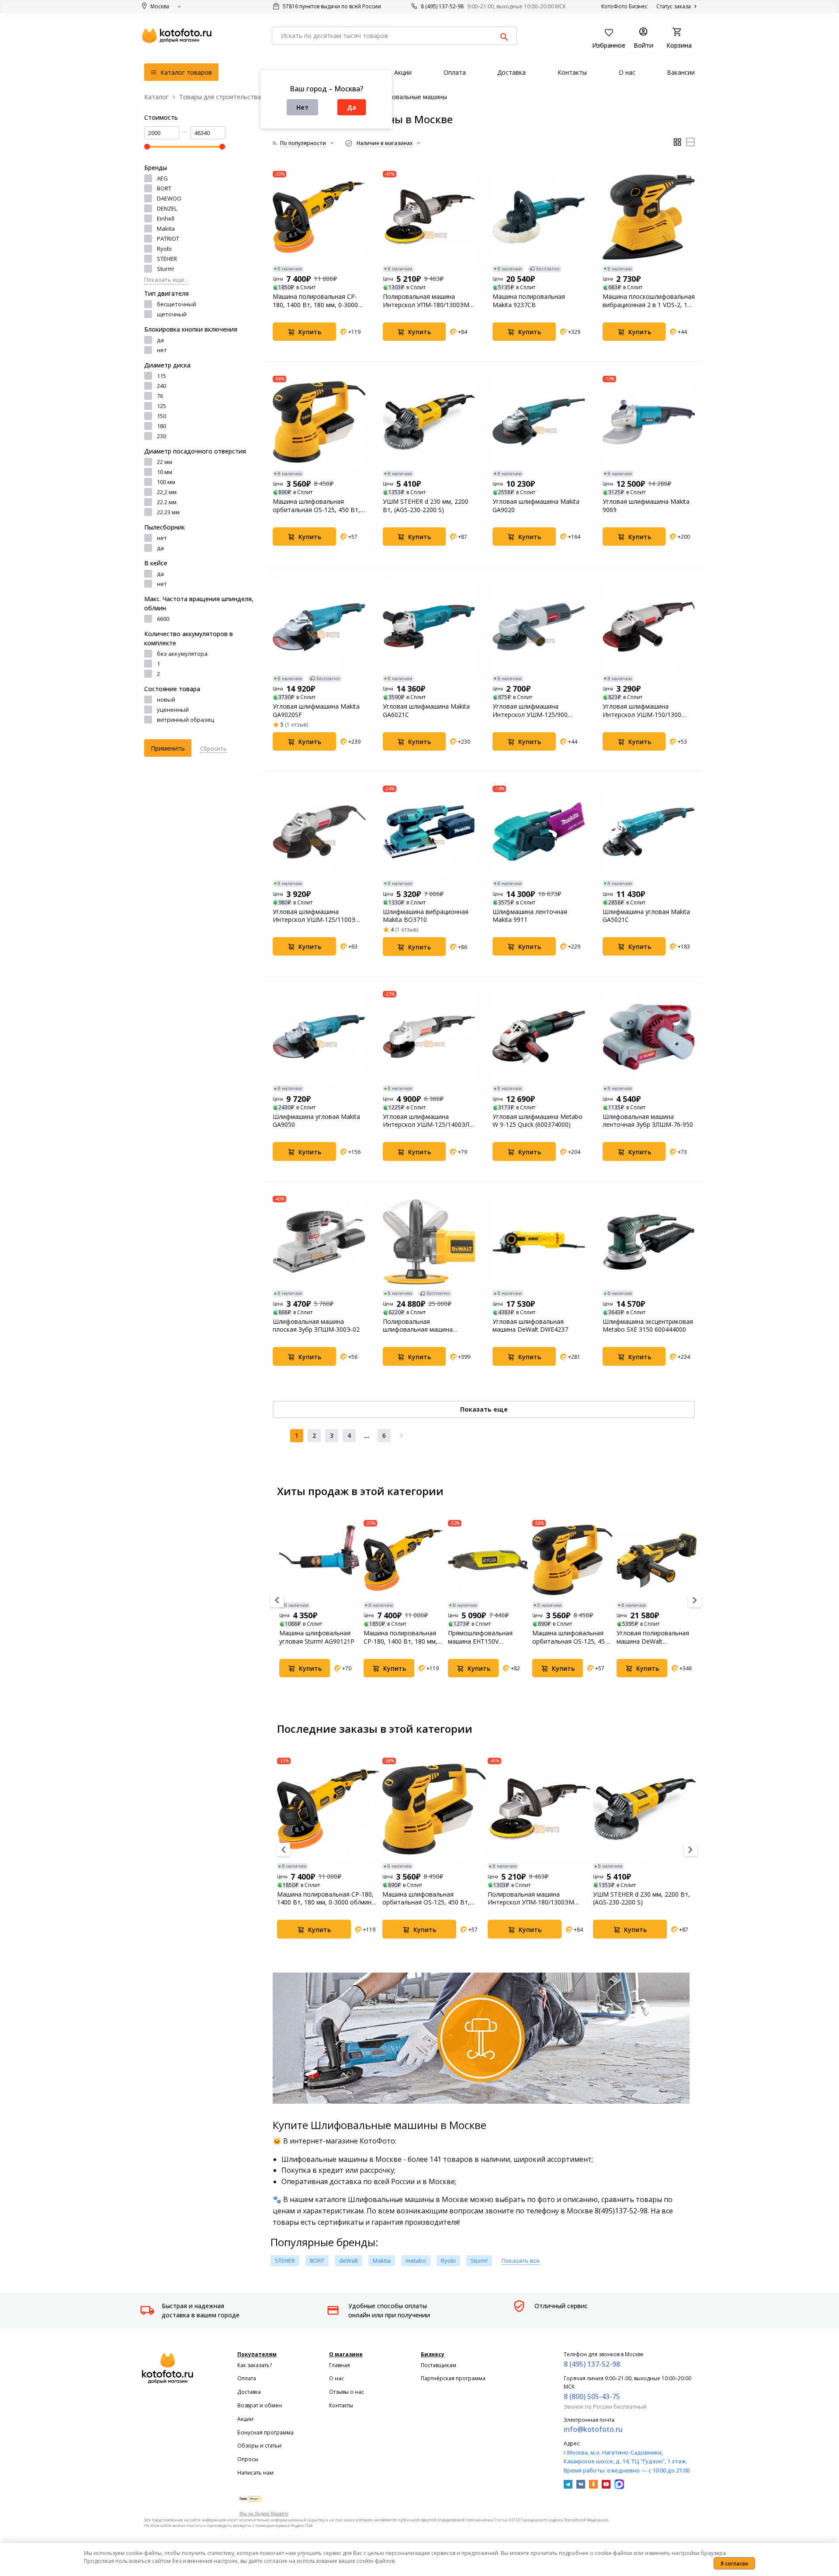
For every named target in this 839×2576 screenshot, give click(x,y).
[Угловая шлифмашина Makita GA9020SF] (319, 627)
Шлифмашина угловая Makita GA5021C (646, 916)
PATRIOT (168, 239)
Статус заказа (674, 6)
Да (352, 107)
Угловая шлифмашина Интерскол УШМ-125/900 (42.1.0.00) (530, 710)
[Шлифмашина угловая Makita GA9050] (319, 1037)
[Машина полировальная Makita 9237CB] (539, 217)
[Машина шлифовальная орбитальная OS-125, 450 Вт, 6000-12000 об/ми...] (319, 422)
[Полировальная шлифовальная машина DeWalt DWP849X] (429, 1242)
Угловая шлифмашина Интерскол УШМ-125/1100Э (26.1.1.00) (314, 916)
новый (166, 699)
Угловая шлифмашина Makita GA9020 (536, 506)
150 (161, 416)
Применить (168, 748)
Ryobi (164, 249)
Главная (340, 2365)
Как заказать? (255, 2365)
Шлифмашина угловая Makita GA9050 (316, 1121)
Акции (245, 2419)
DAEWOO (169, 198)
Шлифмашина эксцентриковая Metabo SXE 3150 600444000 (648, 1326)
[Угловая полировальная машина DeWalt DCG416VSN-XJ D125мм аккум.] (657, 1560)
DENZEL (167, 208)
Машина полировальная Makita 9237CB (529, 301)
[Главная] (156, 97)
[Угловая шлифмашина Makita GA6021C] (429, 627)
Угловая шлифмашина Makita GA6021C (426, 710)
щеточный (172, 314)
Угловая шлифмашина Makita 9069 (646, 506)
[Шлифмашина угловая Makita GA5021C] (649, 832)
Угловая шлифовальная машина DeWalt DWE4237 (530, 1326)
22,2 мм (167, 492)
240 (161, 386)
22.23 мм (168, 512)
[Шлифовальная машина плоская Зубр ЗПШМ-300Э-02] (319, 1242)
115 (161, 376)
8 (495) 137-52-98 (442, 6)
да (160, 340)
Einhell (166, 218)
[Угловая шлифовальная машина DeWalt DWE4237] (539, 1242)
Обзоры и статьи (259, 2446)
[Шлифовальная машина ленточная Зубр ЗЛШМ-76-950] (649, 1037)
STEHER (167, 259)
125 (161, 406)
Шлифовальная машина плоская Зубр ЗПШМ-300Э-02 (316, 1326)
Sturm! (165, 269)
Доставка (249, 2392)
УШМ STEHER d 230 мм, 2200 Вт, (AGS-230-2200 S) (426, 506)
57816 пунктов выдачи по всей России (331, 6)
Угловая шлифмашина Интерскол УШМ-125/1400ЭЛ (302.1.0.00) (426, 1121)
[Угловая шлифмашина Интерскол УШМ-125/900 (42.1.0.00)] (539, 627)
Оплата (247, 2378)
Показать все (521, 2261)
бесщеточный (177, 304)
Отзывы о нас (347, 2392)
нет (162, 350)
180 (161, 426)
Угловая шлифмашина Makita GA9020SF (316, 710)
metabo (416, 2261)
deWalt (348, 2261)
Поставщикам (439, 2365)
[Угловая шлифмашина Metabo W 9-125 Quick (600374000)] (539, 1037)
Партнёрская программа (453, 2378)
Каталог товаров (185, 72)
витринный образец (185, 720)
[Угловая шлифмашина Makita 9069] (649, 422)
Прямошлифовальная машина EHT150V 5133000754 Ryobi (480, 1637)
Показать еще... (166, 280)
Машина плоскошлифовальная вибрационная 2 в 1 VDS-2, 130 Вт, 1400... (649, 301)
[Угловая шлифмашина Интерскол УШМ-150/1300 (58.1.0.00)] (649, 627)
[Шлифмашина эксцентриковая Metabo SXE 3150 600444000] (649, 1242)
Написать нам (255, 2473)
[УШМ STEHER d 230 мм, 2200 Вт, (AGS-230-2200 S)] (429, 422)
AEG (162, 178)
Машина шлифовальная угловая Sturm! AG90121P (317, 1637)
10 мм (165, 472)
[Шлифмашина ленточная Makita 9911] (539, 832)
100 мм (166, 482)
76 (160, 396)
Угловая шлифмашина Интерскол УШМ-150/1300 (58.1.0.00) (642, 710)
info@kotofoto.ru (593, 2429)
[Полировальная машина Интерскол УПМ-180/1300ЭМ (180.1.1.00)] (429, 217)
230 (161, 436)
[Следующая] (402, 1436)
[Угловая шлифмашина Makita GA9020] (539, 422)
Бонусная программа (265, 2432)
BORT (164, 188)
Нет (302, 107)
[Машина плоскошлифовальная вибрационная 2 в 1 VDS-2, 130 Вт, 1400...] (649, 217)
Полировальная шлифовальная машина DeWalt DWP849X (418, 1326)
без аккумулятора (182, 654)
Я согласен (734, 2564)
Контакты (341, 2405)
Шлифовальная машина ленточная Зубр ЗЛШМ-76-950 (648, 1121)
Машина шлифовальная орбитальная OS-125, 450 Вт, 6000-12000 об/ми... (316, 506)
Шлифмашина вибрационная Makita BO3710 (426, 916)
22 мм (165, 462)
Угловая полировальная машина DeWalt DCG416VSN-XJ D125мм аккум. (653, 1637)
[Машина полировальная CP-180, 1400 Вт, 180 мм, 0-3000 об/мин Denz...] (319, 217)
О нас (336, 2378)
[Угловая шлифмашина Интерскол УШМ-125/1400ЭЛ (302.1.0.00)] (429, 1037)
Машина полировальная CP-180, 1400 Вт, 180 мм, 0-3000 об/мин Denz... (315, 301)
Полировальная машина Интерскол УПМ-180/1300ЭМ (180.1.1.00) (426, 301)
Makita (166, 229)
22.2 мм (167, 502)
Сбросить (213, 748)
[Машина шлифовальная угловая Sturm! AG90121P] (319, 1560)
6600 (163, 619)
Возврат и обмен (260, 2405)
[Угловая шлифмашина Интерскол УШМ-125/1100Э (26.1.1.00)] (319, 832)
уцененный (173, 710)
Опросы (248, 2459)
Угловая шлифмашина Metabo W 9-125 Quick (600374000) (537, 1121)
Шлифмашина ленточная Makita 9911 (530, 916)
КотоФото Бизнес (624, 6)
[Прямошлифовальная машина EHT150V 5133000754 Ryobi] (488, 1560)
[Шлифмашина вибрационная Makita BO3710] (429, 832)
